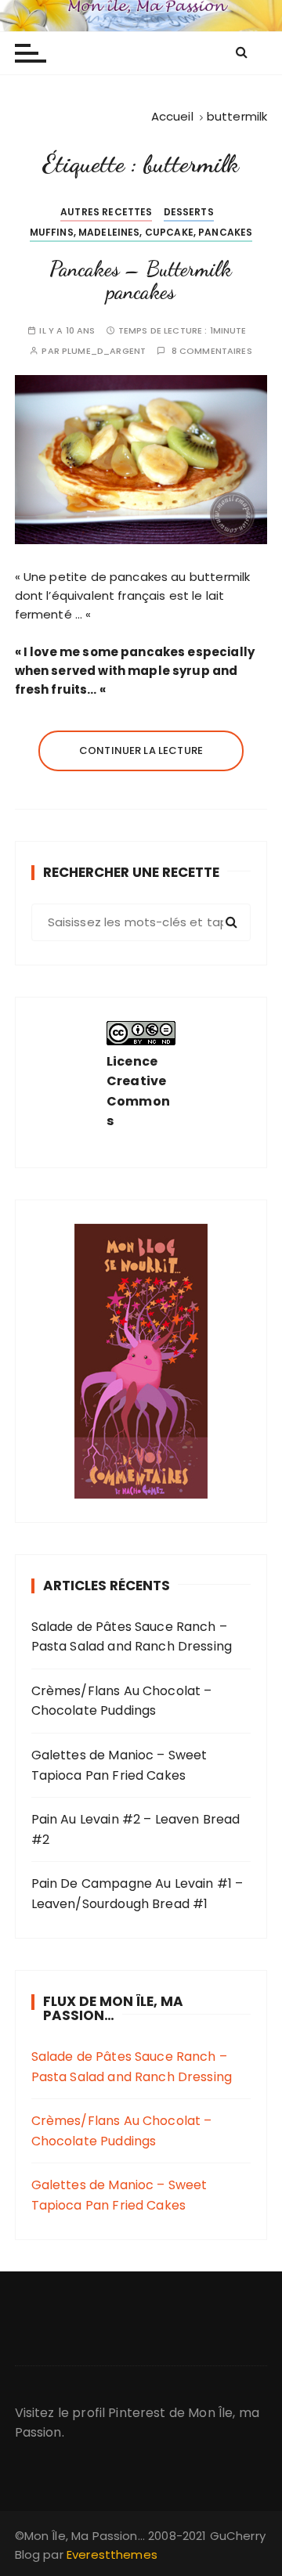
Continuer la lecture (141, 750)
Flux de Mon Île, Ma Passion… (113, 2009)
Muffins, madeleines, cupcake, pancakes (141, 232)
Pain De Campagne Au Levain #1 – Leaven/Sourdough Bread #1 (137, 1894)
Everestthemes (112, 2554)
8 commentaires (212, 351)
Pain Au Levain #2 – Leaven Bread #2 (136, 1829)
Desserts (189, 212)
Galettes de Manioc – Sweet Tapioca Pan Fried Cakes (119, 1765)
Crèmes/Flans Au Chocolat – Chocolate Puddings (122, 1701)
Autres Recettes (106, 212)
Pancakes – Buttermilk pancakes (141, 281)
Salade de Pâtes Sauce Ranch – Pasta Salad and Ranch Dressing (132, 1637)
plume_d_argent (104, 351)
